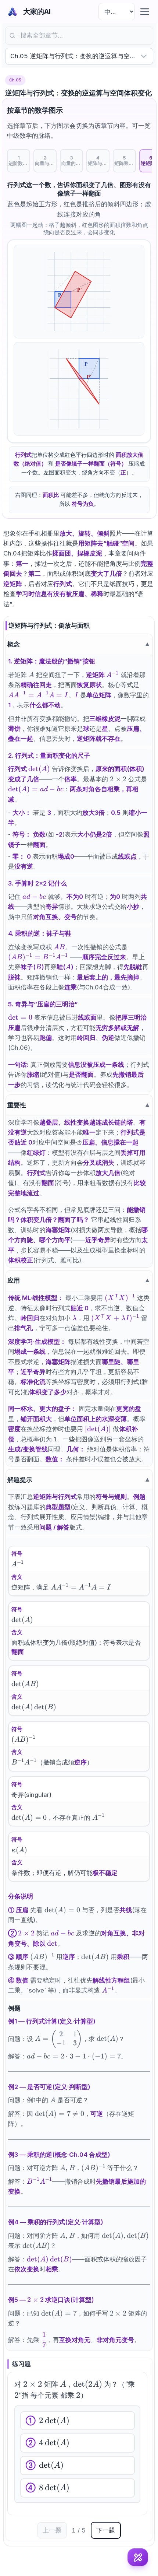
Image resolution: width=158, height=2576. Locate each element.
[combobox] (79, 36)
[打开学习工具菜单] (138, 2557)
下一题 (106, 2530)
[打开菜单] (145, 12)
